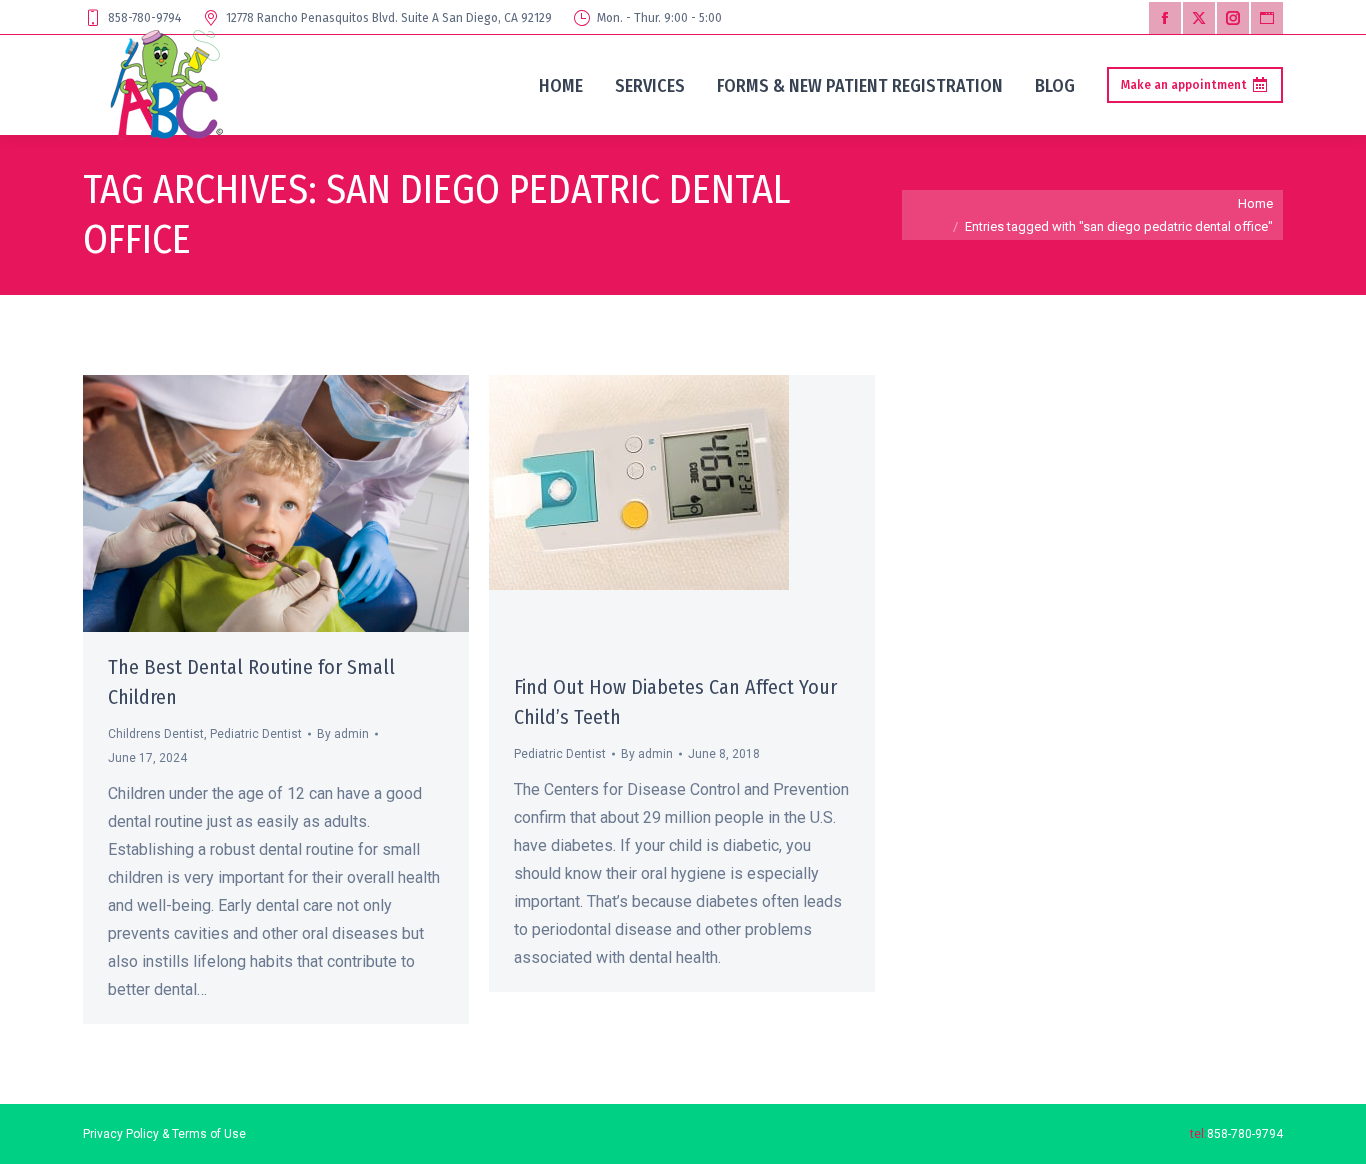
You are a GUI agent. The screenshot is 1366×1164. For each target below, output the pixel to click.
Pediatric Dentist (256, 734)
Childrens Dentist (156, 734)
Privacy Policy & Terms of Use (164, 1134)
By (343, 734)
